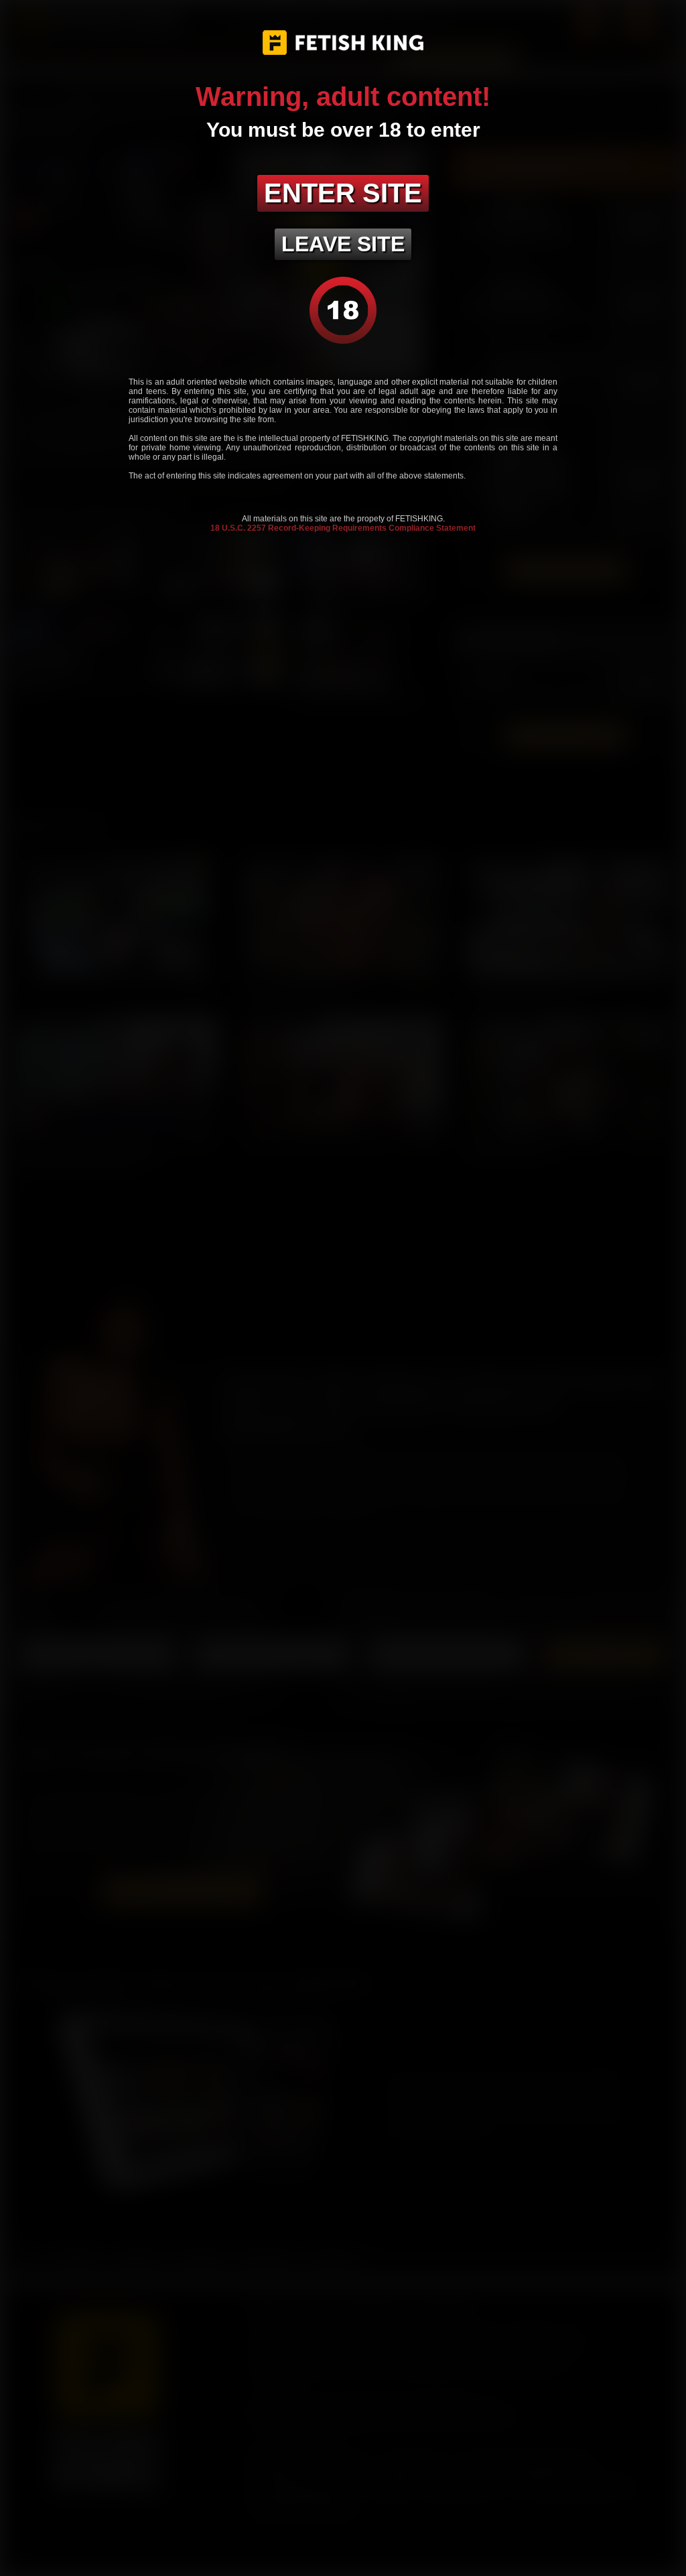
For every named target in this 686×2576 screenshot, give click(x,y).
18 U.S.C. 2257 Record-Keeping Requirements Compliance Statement (343, 528)
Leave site (343, 244)
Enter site (343, 193)
